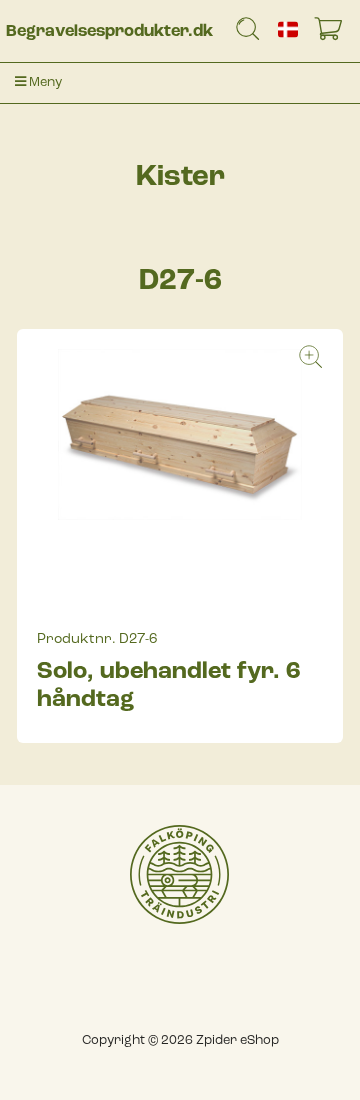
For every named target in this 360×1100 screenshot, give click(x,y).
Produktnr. (76, 639)
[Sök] (248, 32)
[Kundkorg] (332, 32)
